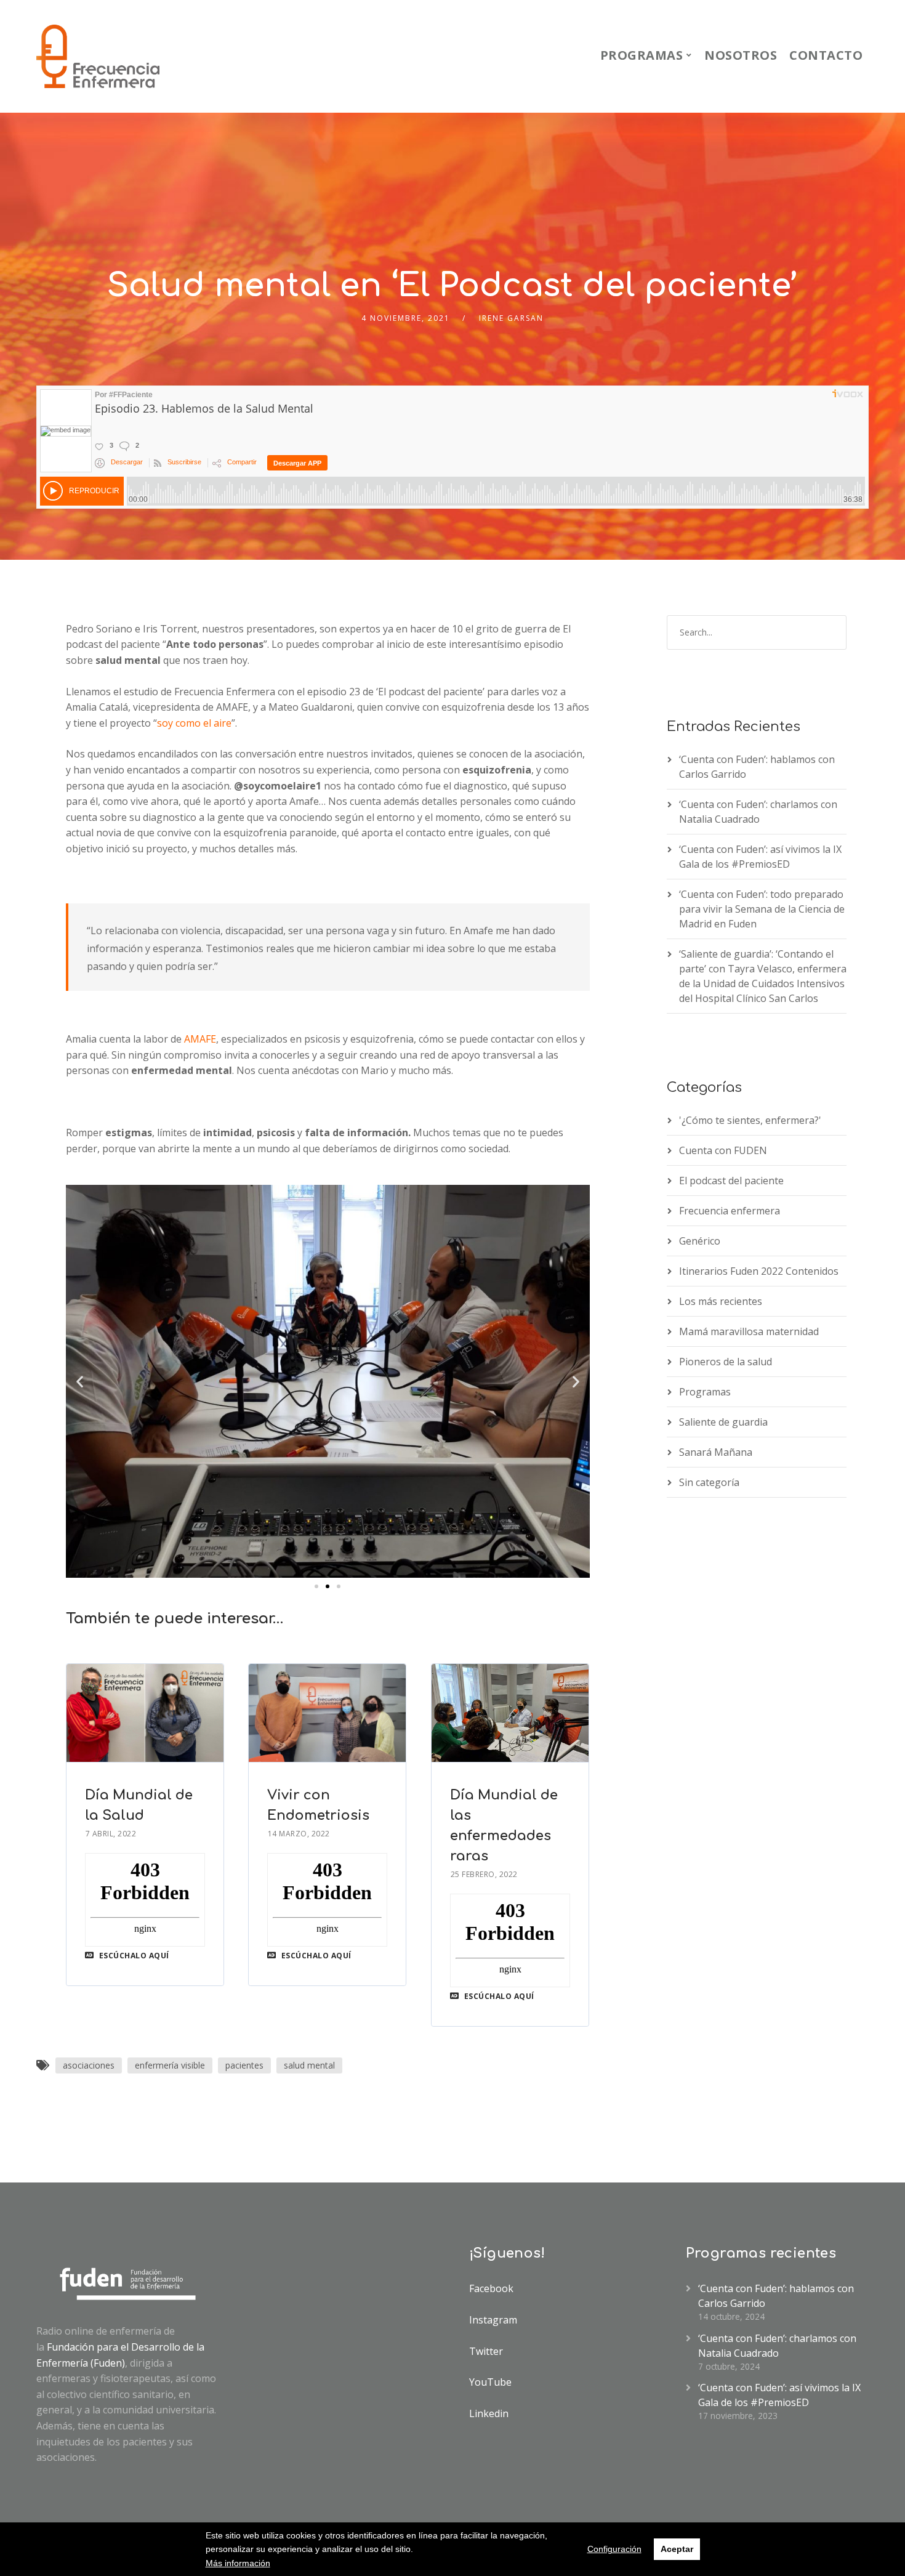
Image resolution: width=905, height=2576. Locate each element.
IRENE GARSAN (511, 318)
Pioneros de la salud (726, 1362)
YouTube (490, 2382)
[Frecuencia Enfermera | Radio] (98, 56)
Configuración (614, 2549)
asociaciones (89, 2065)
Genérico (700, 1241)
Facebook (491, 2288)
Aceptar (677, 2549)
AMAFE (200, 1039)
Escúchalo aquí (133, 1956)
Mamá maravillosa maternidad (749, 1331)
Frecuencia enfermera (730, 1211)
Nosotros (741, 55)
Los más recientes (721, 1301)
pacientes (244, 2065)
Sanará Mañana (716, 1452)
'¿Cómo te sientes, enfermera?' (750, 1120)
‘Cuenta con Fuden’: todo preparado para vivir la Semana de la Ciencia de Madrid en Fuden (762, 909)
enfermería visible (170, 2065)
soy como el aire (194, 723)
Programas (642, 55)
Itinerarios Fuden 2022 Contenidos (759, 1271)
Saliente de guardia (723, 1422)
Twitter (486, 2351)
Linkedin (489, 2413)
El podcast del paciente (731, 1181)
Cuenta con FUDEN (723, 1150)
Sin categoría (709, 1482)
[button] (316, 1586)
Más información (238, 2563)
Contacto (826, 55)
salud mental (309, 2065)
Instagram (493, 2320)
